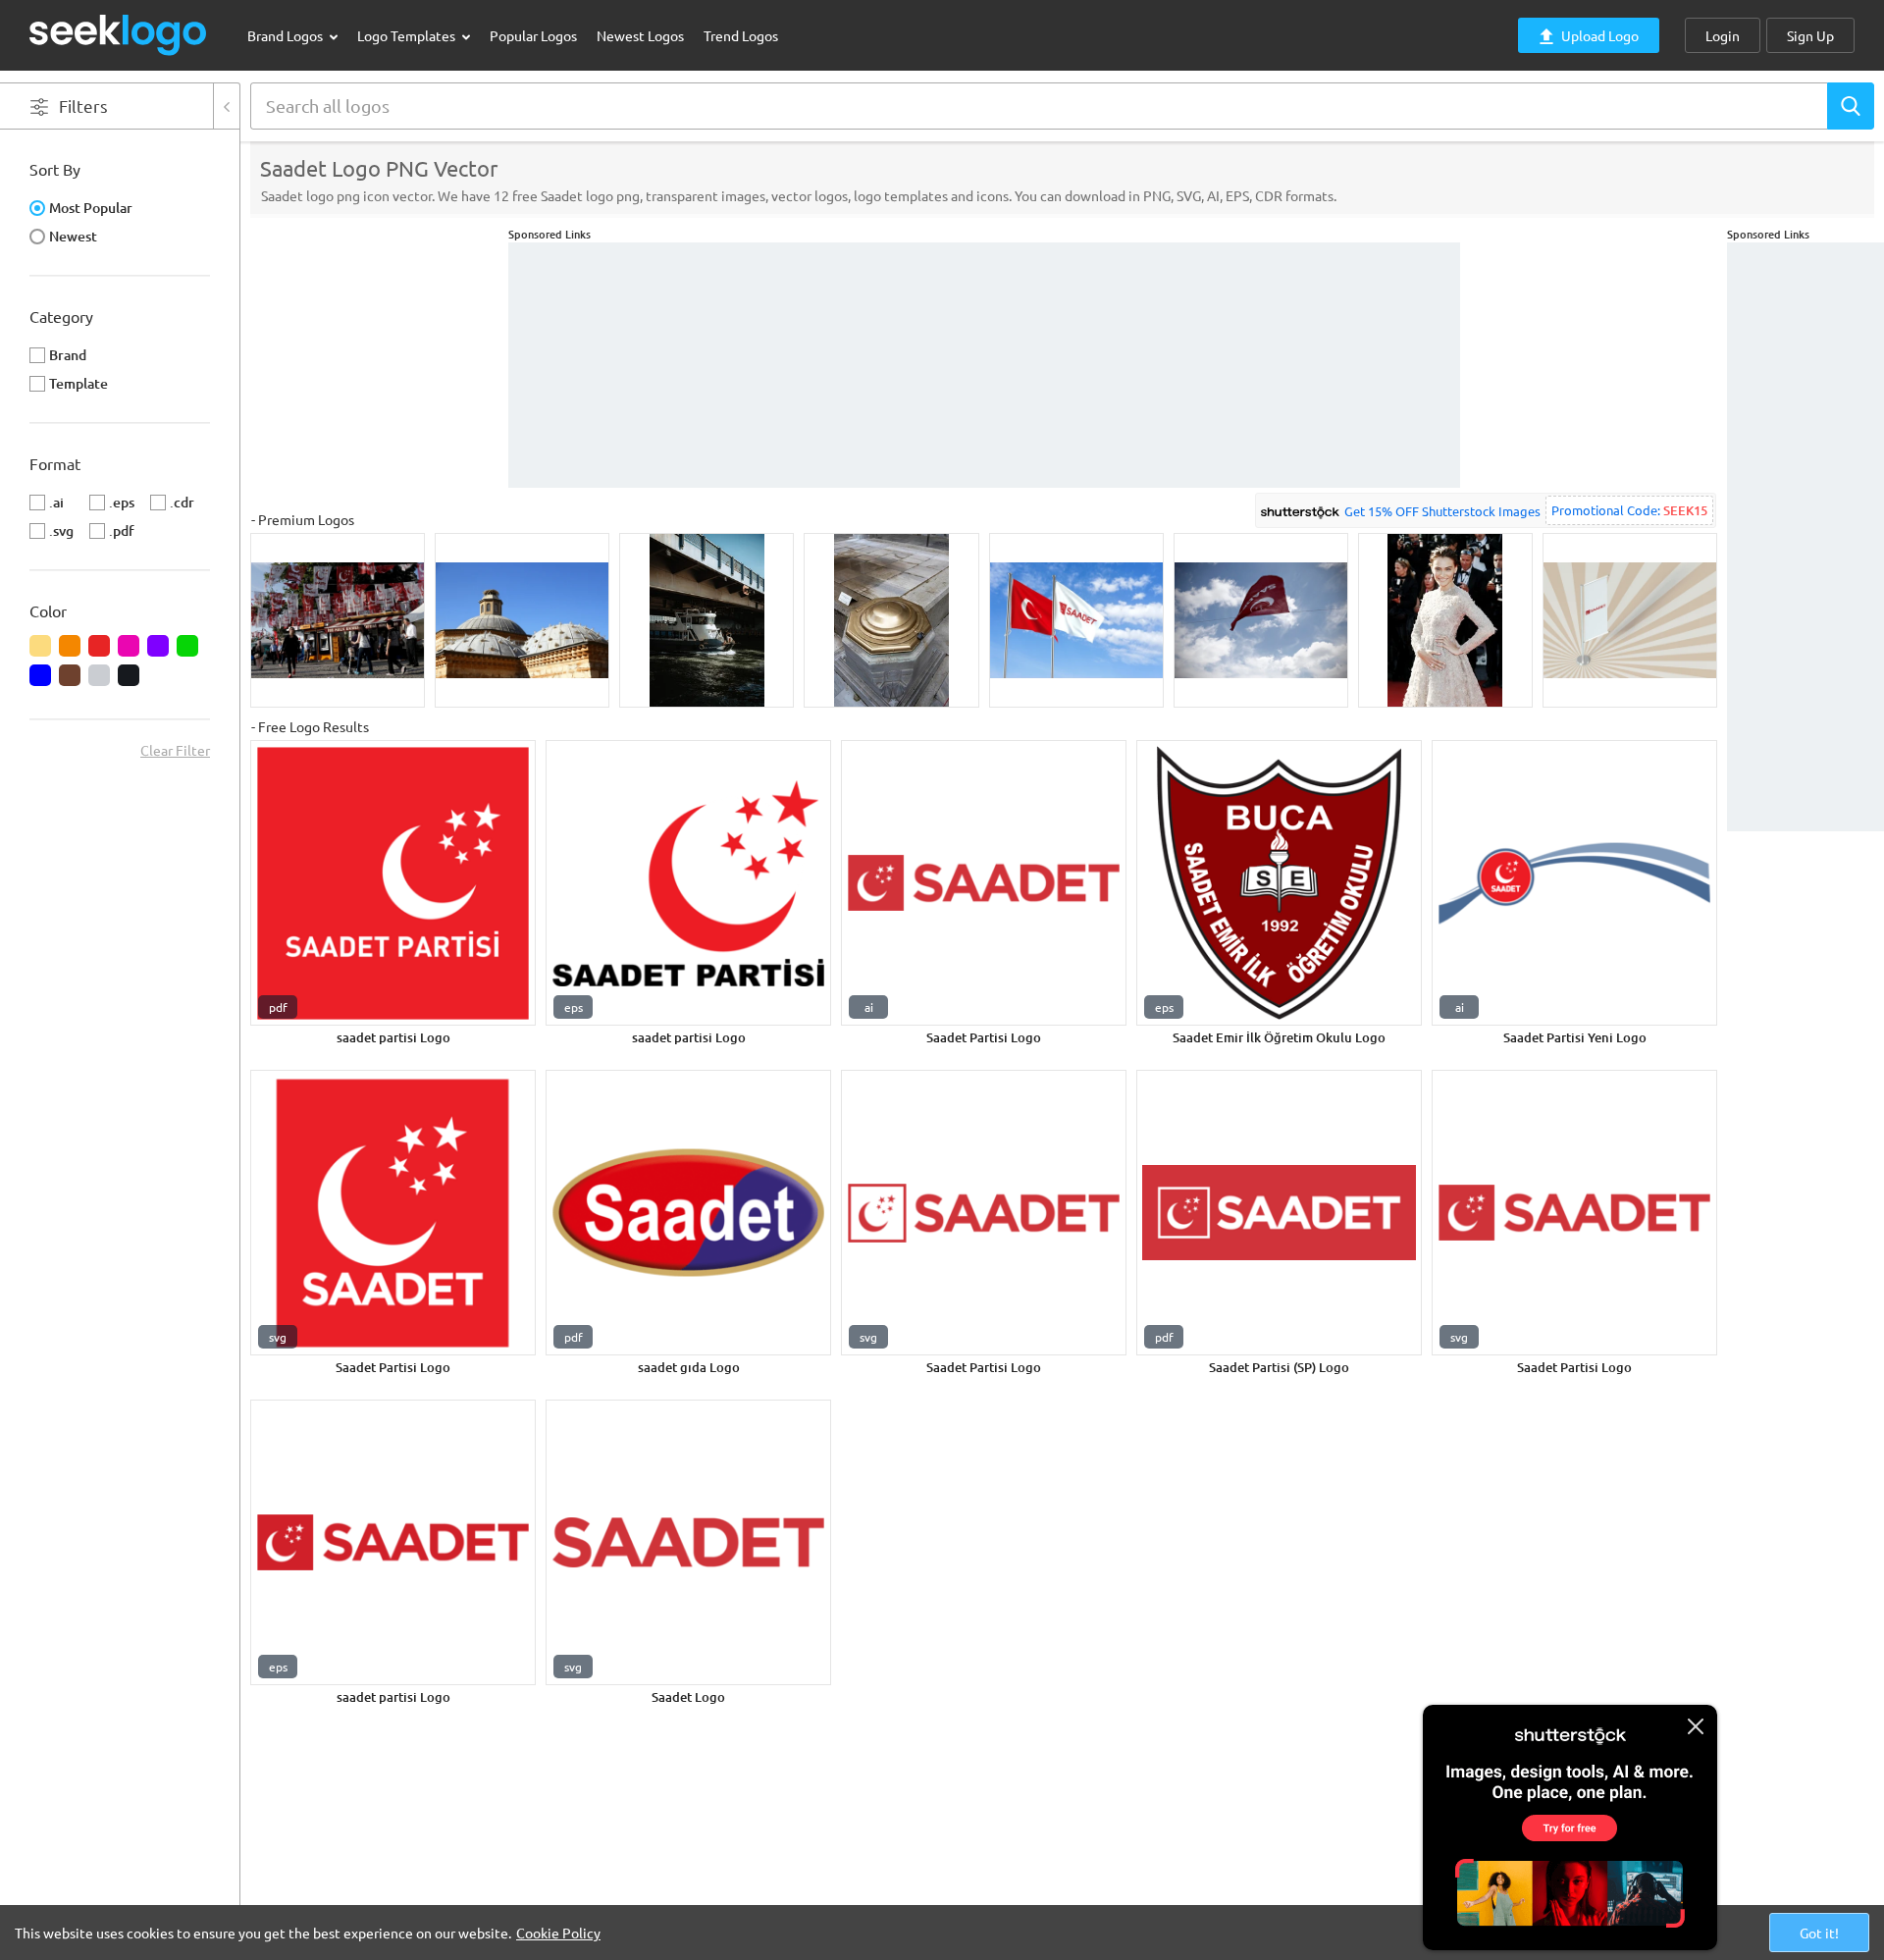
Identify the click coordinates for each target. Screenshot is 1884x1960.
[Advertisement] (1805, 537)
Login (1723, 35)
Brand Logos (287, 35)
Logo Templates (408, 35)
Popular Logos (533, 35)
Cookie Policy (558, 1933)
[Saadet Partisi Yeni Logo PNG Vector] (1574, 883)
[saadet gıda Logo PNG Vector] (688, 1213)
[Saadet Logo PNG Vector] (688, 1542)
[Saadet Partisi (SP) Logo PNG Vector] (1279, 1213)
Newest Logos (640, 35)
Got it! (1819, 1933)
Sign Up (1810, 35)
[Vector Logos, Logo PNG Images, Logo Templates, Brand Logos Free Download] (119, 35)
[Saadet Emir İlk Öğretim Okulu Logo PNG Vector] (1279, 883)
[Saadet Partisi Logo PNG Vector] (984, 883)
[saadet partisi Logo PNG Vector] (393, 883)
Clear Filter (175, 750)
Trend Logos (741, 35)
